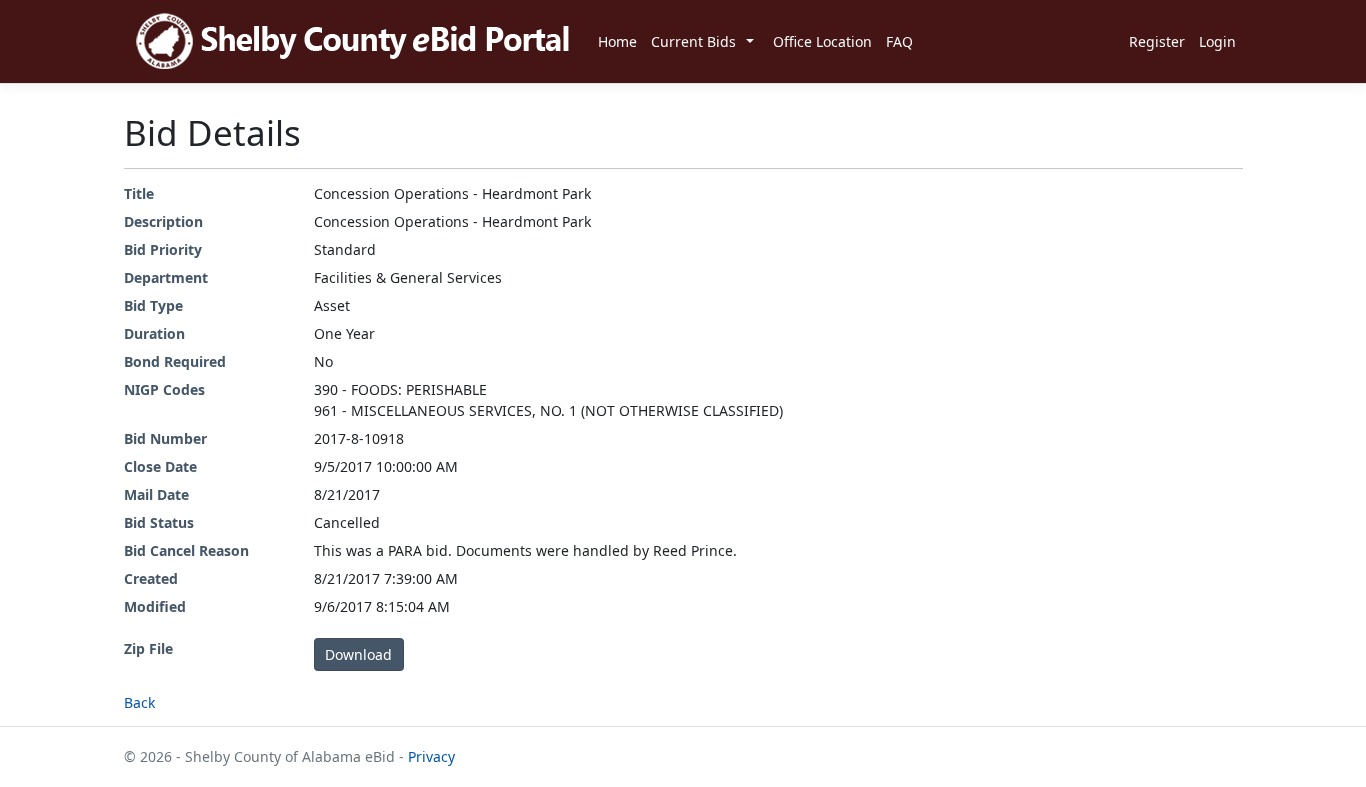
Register (1157, 41)
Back (139, 702)
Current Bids (693, 41)
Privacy (431, 756)
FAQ (899, 41)
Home (617, 41)
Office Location (822, 41)
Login (1217, 41)
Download (358, 654)
